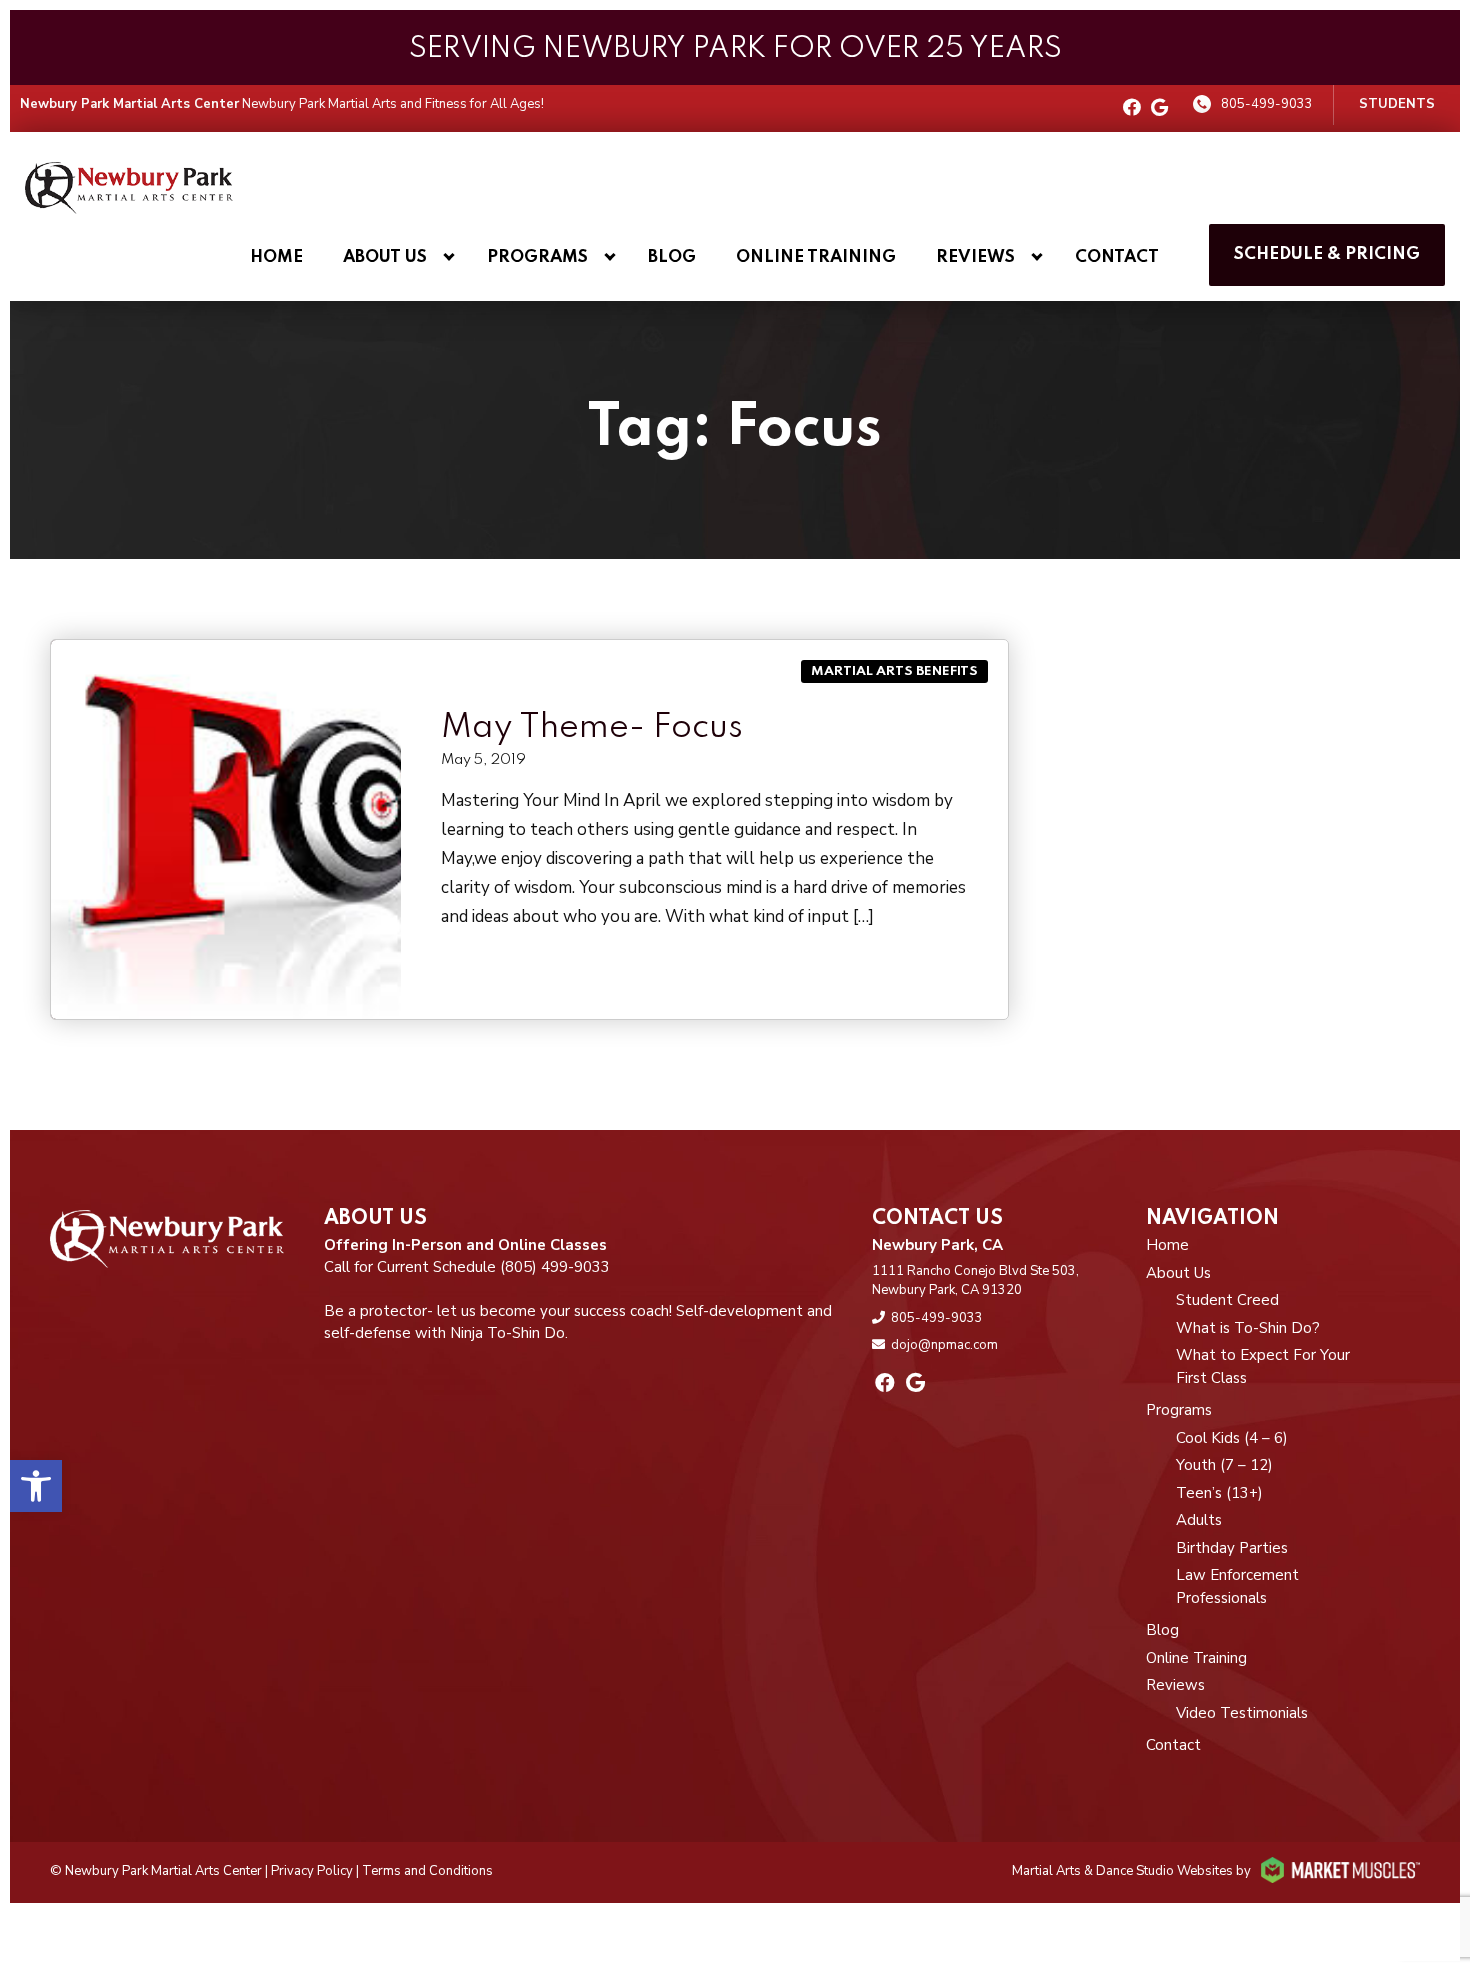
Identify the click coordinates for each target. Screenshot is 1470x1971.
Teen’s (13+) (1219, 1493)
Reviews (975, 257)
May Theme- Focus (592, 728)
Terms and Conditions (427, 1871)
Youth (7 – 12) (1224, 1465)
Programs (537, 257)
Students (1397, 104)
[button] (36, 1486)
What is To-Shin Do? (1248, 1328)
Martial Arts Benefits (894, 671)
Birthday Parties (1232, 1548)
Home (276, 257)
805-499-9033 (1267, 104)
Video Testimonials (1242, 1713)
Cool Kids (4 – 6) (1232, 1438)
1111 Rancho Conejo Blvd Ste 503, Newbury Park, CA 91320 (975, 1281)
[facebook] (1132, 108)
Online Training (816, 257)
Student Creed (1227, 1300)
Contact (1117, 257)
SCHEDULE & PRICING (1327, 254)
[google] (1159, 108)
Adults (1199, 1520)
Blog (672, 257)
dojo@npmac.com (944, 1345)
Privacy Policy (312, 1871)
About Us (385, 257)
